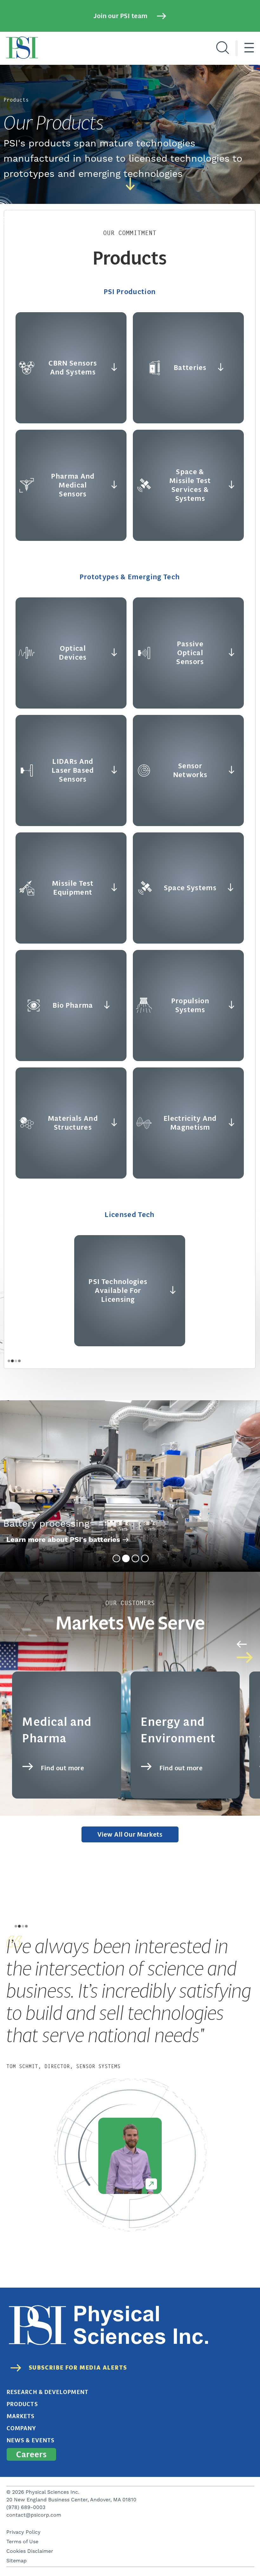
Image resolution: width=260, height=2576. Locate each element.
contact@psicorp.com (34, 2515)
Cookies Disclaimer (30, 2551)
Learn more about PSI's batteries (63, 1540)
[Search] (223, 48)
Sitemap (16, 2561)
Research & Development (48, 2392)
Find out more (63, 1768)
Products (22, 2404)
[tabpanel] (130, 1486)
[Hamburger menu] (249, 48)
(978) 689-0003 (26, 2507)
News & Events (31, 2440)
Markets (21, 2416)
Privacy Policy (23, 2532)
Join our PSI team (120, 16)
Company (22, 2428)
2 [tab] (126, 1558)
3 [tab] (135, 1558)
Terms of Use (22, 2542)
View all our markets (130, 1834)
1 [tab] (116, 1558)
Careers (31, 2454)
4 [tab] (145, 1558)
